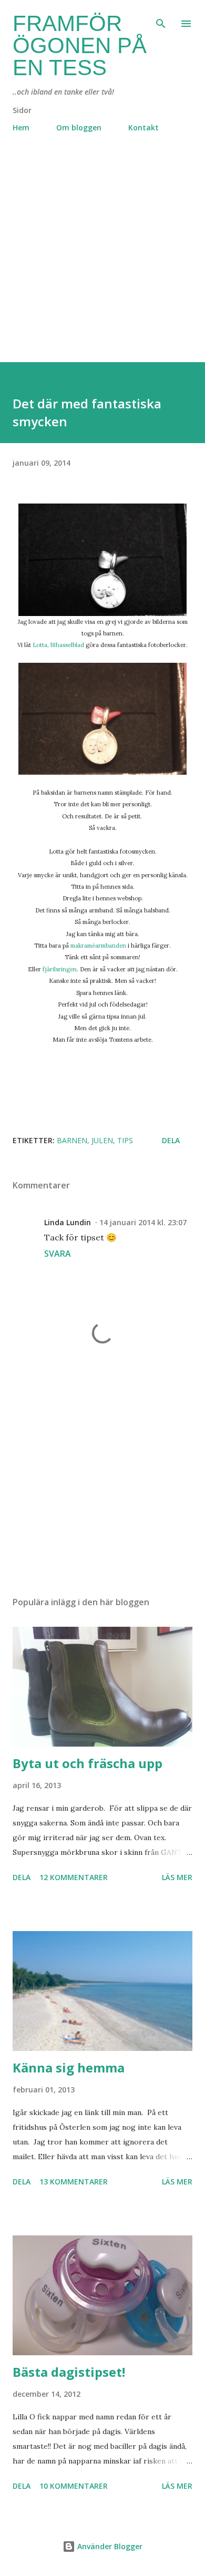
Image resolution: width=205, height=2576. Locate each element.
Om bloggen (79, 127)
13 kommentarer (74, 2182)
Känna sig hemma (69, 2067)
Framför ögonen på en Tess (80, 45)
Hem (21, 127)
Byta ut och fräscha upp (88, 1763)
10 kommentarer (74, 2486)
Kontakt (143, 127)
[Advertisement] (102, 260)
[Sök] (161, 19)
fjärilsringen (60, 969)
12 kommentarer (74, 1877)
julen (102, 1140)
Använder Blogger (109, 2546)
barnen (72, 1140)
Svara (58, 1254)
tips (125, 1140)
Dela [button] (171, 1140)
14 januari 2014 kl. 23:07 (143, 1222)
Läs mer (177, 1877)
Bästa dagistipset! (69, 2372)
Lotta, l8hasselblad (58, 645)
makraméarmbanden (98, 946)
